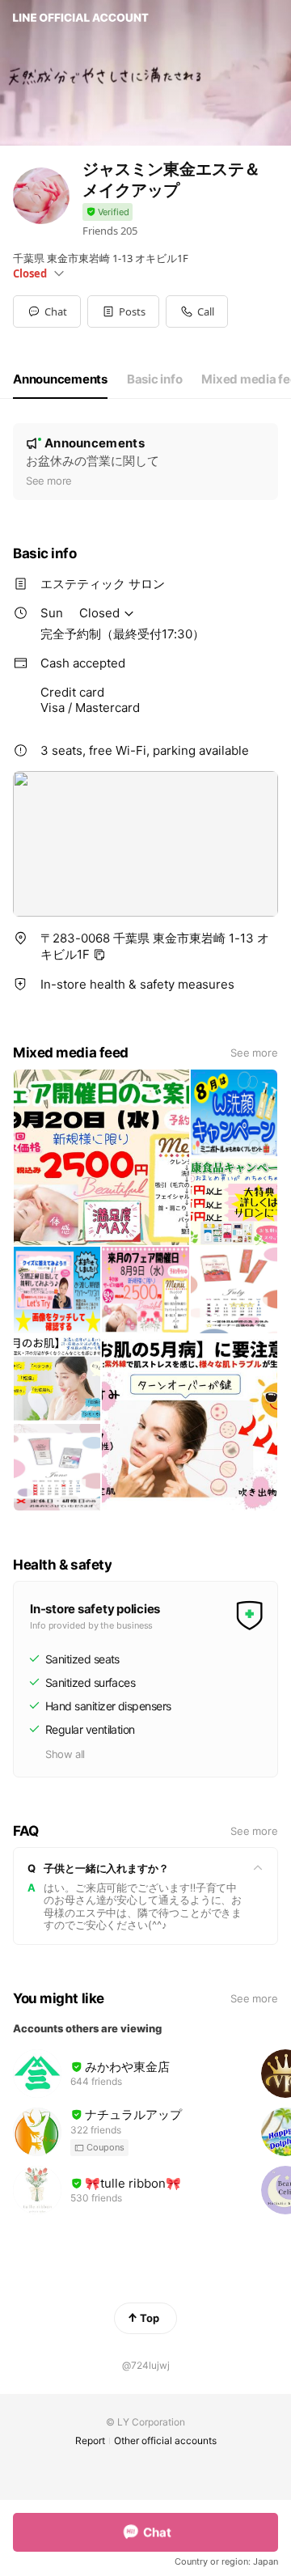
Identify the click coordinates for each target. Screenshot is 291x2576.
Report (90, 2440)
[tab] (60, 379)
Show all (65, 1754)
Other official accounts (165, 2440)
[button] (123, 311)
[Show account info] (108, 212)
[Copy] (99, 955)
